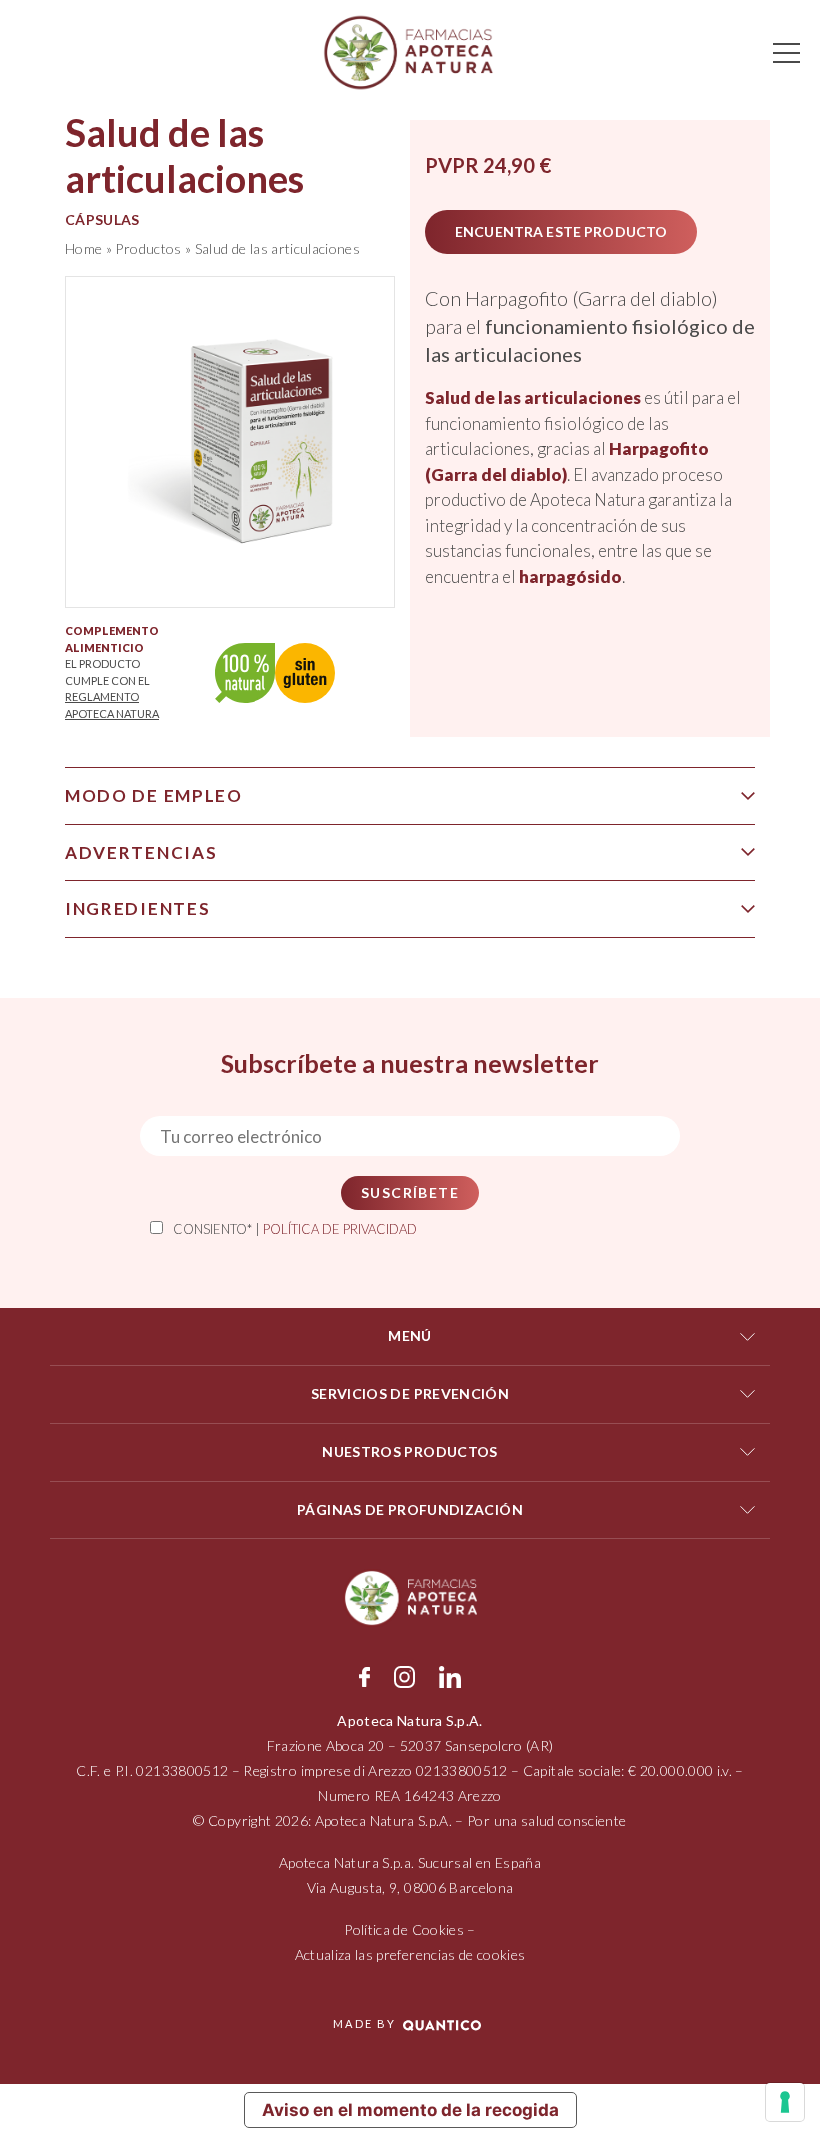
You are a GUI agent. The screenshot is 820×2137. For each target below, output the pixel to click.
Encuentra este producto (561, 231)
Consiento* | (295, 1229)
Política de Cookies (404, 1929)
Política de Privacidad (340, 1229)
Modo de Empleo (154, 795)
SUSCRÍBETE (410, 1192)
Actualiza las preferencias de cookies (410, 1954)
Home (83, 248)
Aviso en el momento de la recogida (410, 2110)
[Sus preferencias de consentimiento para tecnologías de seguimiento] (785, 2102)
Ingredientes (137, 908)
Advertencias (141, 852)
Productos (148, 248)
